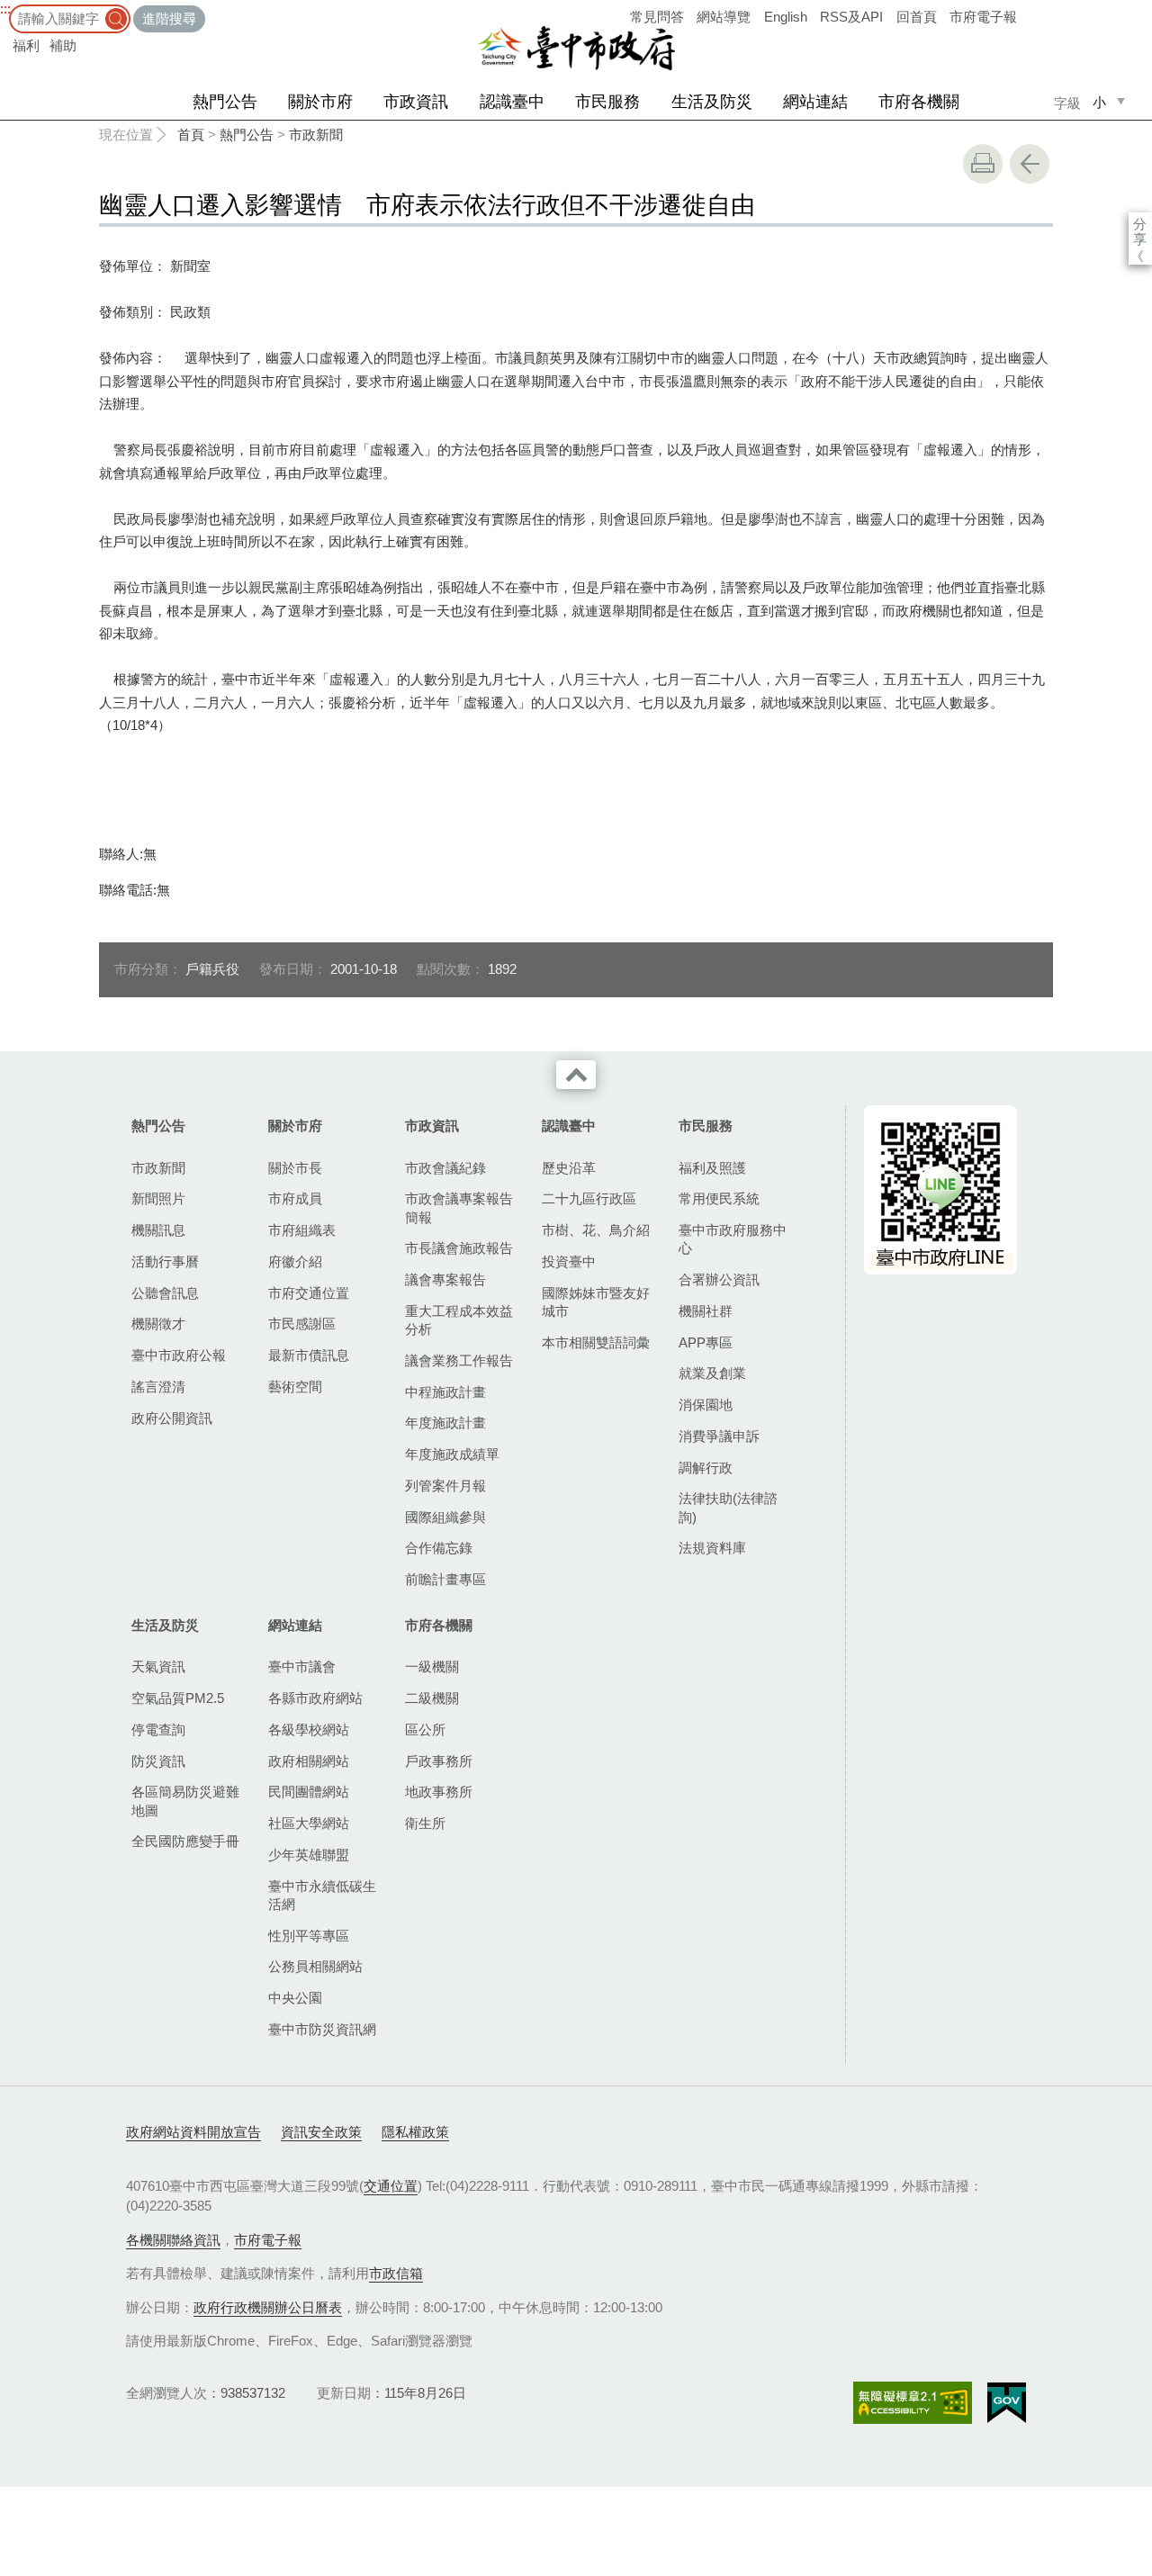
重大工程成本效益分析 (459, 1320)
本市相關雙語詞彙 (596, 1342)
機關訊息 (158, 1230)
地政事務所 (439, 1792)
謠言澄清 (158, 1387)
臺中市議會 (302, 1666)
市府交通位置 (309, 1293)
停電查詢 (158, 1729)
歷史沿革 (569, 1168)
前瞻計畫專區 (445, 1579)
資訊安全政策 (321, 2132)
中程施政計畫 (445, 1392)
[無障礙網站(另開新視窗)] (913, 2403)
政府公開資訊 (172, 1418)
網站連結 (815, 102)
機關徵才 (158, 1324)
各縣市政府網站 (315, 1698)
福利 (26, 45)
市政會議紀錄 (445, 1168)
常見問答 (657, 17)
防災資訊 (158, 1761)
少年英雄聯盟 (309, 1855)
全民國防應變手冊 (185, 1841)
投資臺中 (569, 1261)
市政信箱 (396, 2273)
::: (5, 9)
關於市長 (295, 1168)
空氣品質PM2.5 (178, 1698)
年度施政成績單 (452, 1454)
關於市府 (320, 102)
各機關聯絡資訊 (173, 2240)
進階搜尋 (169, 18)
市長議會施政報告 (459, 1248)
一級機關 (432, 1666)
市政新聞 (316, 135)
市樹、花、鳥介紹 (596, 1230)
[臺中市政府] (576, 49)
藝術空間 (295, 1387)
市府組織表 (302, 1230)
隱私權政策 (415, 2132)
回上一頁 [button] (1030, 164)
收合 (576, 1075)
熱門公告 (225, 102)
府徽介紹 (295, 1261)
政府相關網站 (309, 1761)
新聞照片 (158, 1198)
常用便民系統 (719, 1198)
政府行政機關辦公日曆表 (268, 2307)
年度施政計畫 (445, 1423)
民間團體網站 (309, 1792)
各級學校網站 (309, 1729)
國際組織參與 (445, 1517)
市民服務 (607, 102)
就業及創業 (712, 1373)
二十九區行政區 (589, 1198)
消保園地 (706, 1405)
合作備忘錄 (439, 1548)
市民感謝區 (302, 1324)
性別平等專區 (309, 1936)
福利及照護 (712, 1168)
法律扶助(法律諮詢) (728, 1507)
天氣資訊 (158, 1666)
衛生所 (425, 1823)
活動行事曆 (165, 1261)
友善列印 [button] (983, 164)
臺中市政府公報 (179, 1355)
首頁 (191, 135)
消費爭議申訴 (719, 1436)
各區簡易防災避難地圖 (185, 1801)
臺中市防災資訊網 (322, 2029)
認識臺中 (512, 102)
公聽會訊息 (165, 1293)
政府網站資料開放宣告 (193, 2132)
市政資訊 (416, 102)
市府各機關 (919, 102)
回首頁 (917, 17)
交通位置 (391, 2186)
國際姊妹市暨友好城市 (596, 1302)
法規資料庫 (712, 1548)
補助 (63, 45)
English (786, 17)
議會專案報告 (445, 1279)
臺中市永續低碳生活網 (322, 1895)
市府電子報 (983, 17)
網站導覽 (724, 17)
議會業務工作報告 (459, 1360)
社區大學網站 (309, 1823)
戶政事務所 (439, 1761)
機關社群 (706, 1311)
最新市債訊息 (309, 1355)
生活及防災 (712, 102)
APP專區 (706, 1342)
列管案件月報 (445, 1486)
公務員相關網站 (315, 1966)
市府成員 (295, 1198)
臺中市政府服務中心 (733, 1239)
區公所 (425, 1729)
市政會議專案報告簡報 (459, 1207)
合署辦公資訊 (719, 1279)
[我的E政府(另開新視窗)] (1007, 2403)
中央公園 (295, 1998)
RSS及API (851, 17)
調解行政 (706, 1468)
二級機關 (432, 1698)
